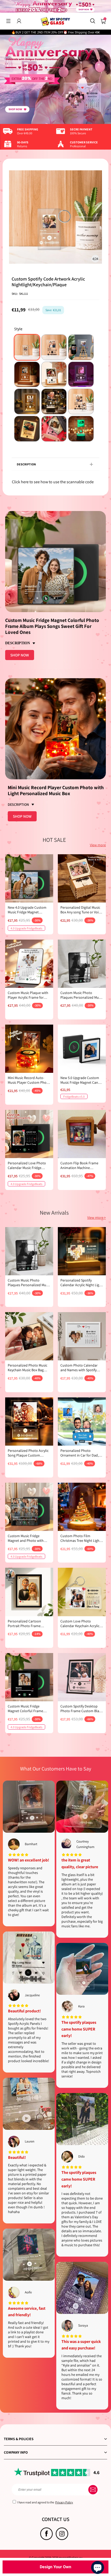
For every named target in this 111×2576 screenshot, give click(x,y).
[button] (8, 21)
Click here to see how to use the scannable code (53, 482)
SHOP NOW (20, 655)
